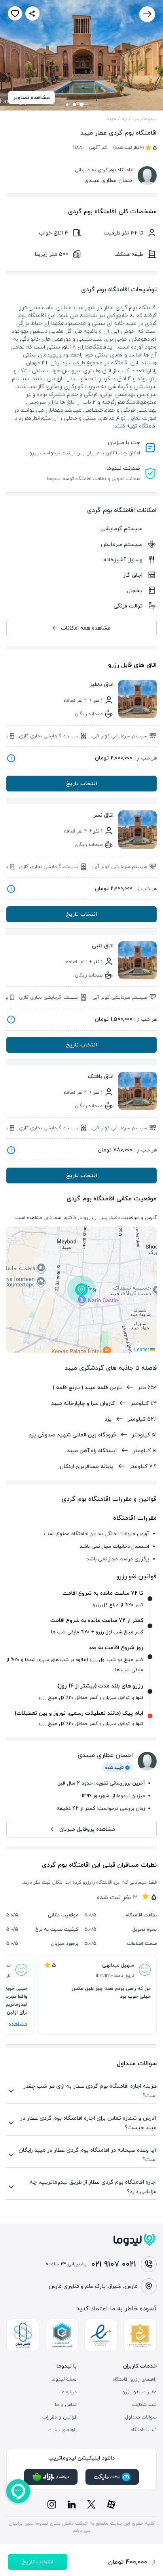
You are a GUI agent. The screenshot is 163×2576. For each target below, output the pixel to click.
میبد (111, 118)
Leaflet (142, 1349)
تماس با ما (66, 2405)
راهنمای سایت (62, 2430)
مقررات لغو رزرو (139, 2392)
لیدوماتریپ (145, 118)
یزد (124, 118)
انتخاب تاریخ (81, 783)
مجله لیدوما (64, 2379)
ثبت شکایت (144, 2405)
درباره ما (69, 2392)
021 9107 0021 (114, 2264)
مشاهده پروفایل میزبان (87, 1829)
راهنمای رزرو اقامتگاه (135, 2379)
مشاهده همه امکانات (86, 628)
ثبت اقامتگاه (144, 2430)
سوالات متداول (141, 2417)
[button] (81, 1290)
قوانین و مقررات (60, 2417)
